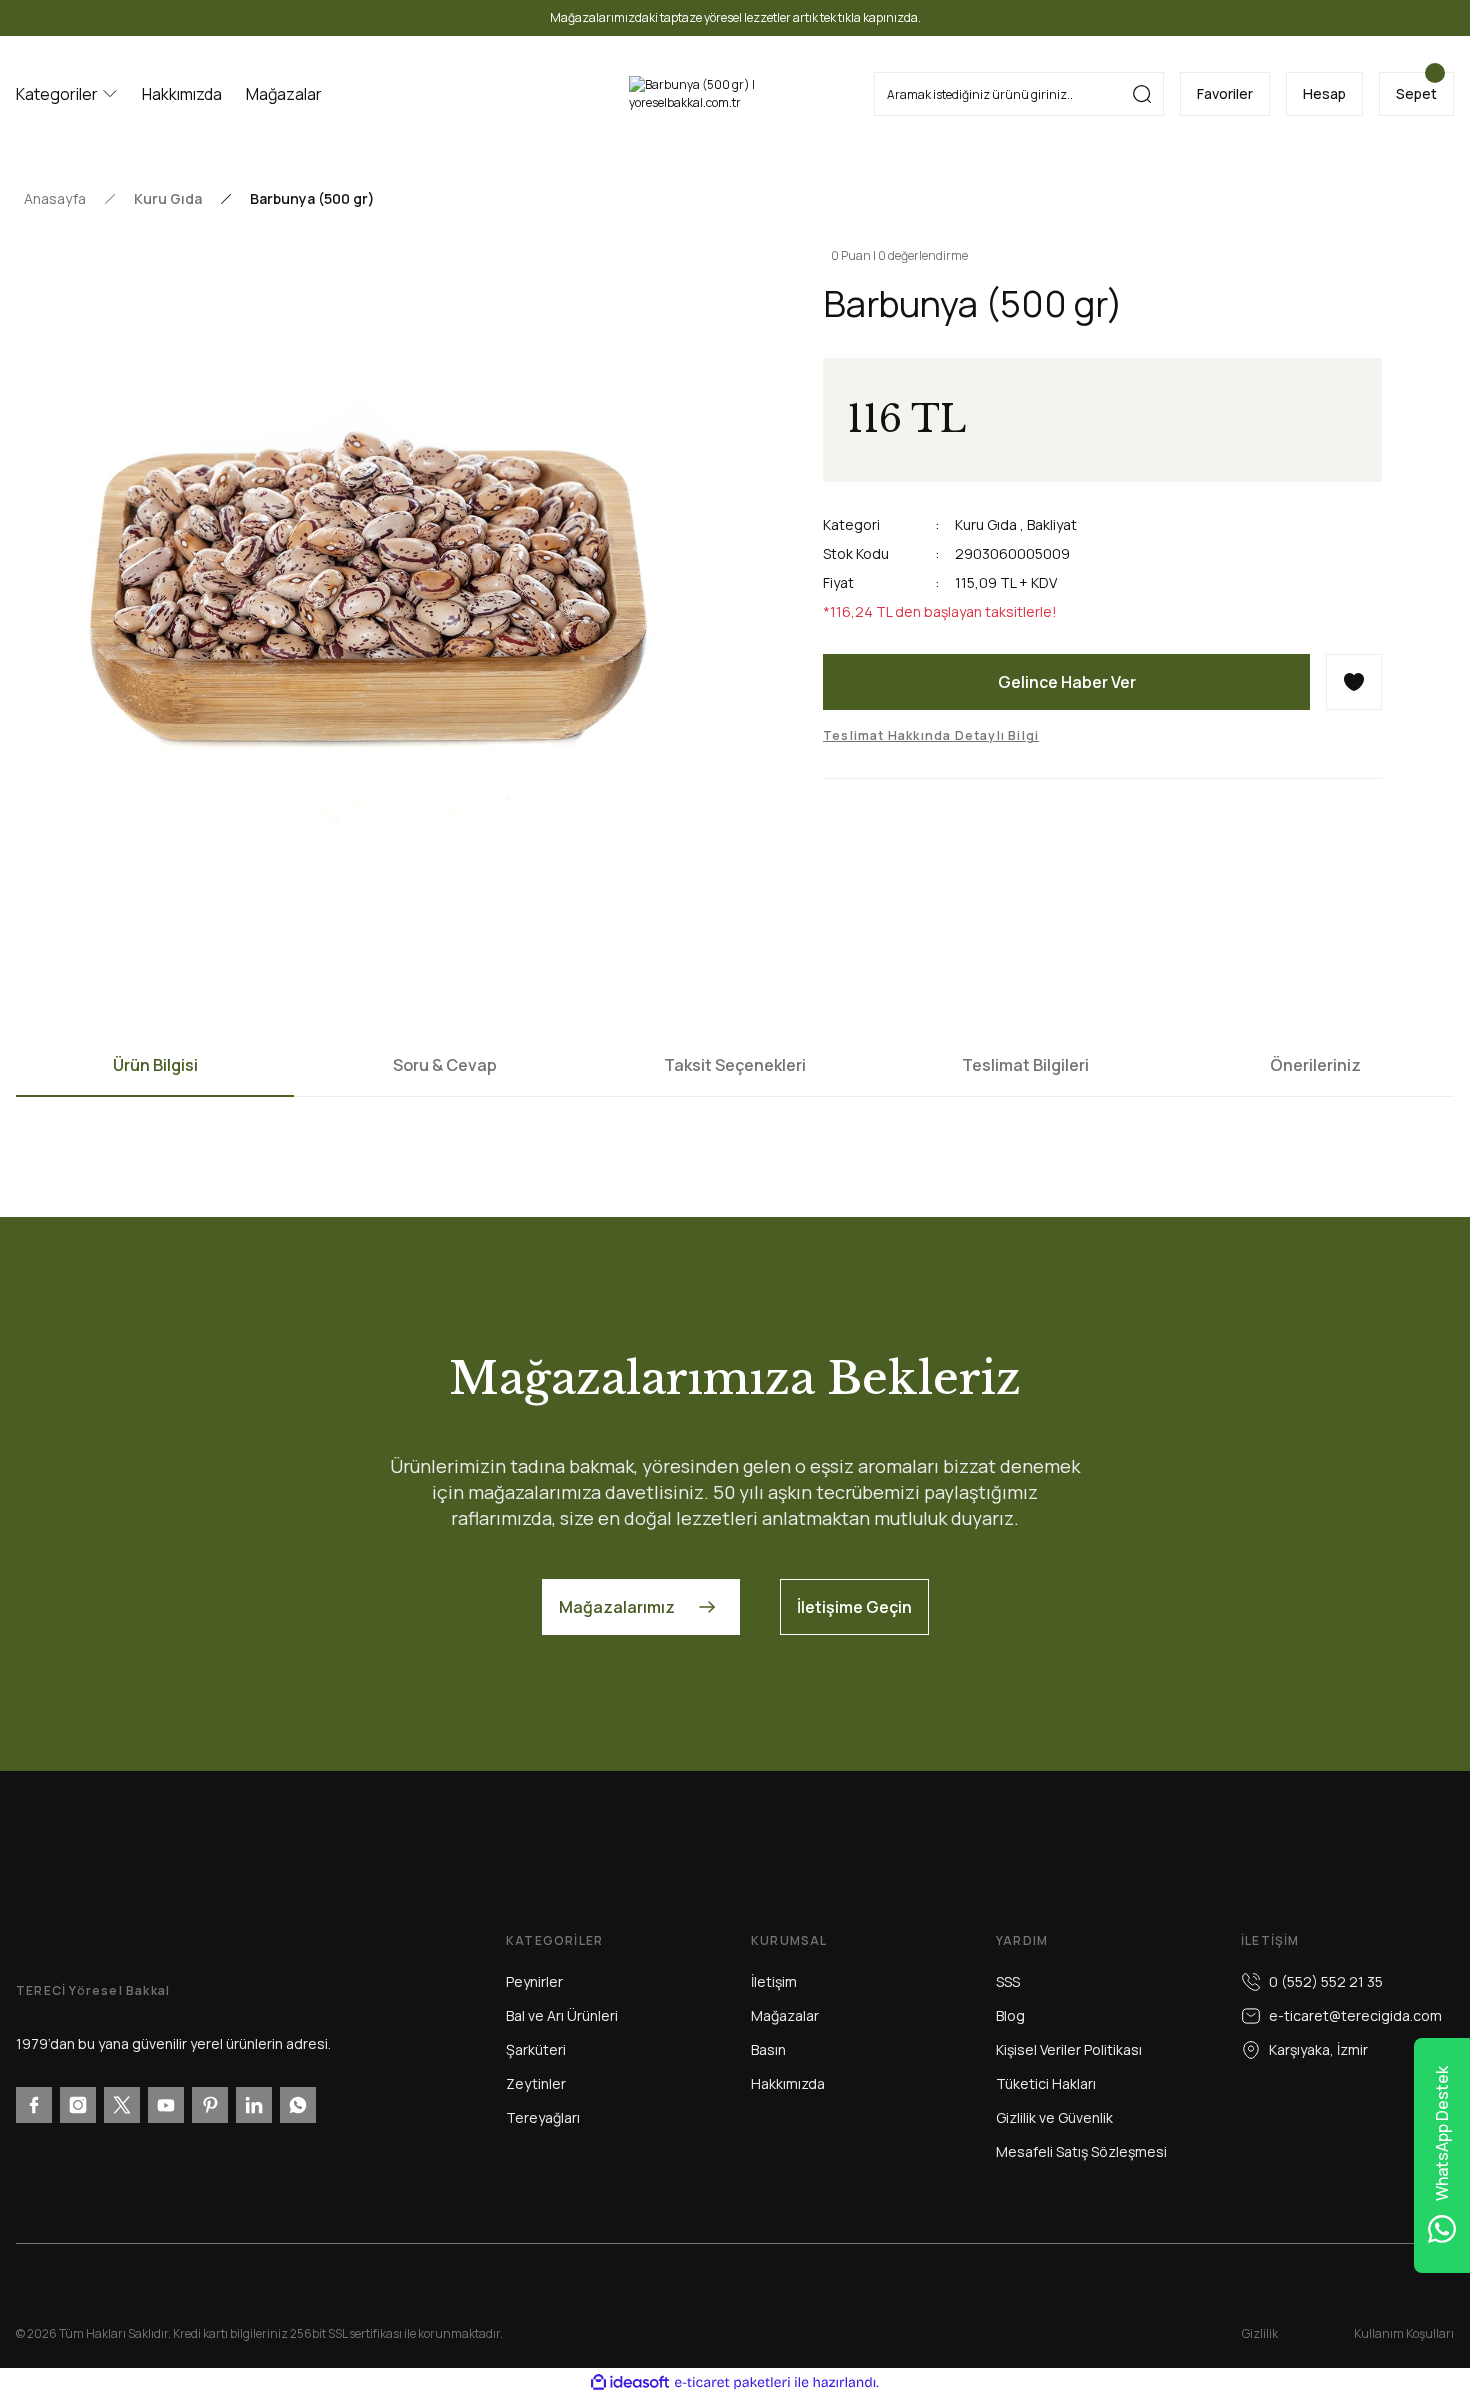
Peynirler (534, 1981)
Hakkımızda (788, 2083)
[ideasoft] (630, 2382)
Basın (768, 2049)
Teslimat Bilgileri (1025, 1065)
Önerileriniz (1315, 1065)
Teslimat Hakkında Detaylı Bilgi (931, 735)
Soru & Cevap (445, 1065)
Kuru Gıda (986, 524)
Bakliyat (1052, 524)
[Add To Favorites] (1354, 682)
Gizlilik (1260, 2333)
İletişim (774, 1981)
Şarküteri (536, 2049)
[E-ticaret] (732, 2383)
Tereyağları (543, 2117)
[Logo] (735, 94)
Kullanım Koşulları (1404, 2333)
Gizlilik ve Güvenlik (1054, 2117)
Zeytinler (536, 2083)
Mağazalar (785, 2015)
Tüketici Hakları (1046, 2083)
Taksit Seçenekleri (735, 1065)
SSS (1008, 1981)
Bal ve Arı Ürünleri (562, 2015)
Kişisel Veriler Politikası (1069, 2049)
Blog (1010, 2015)
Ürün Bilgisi (155, 1065)
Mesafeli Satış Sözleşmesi (1081, 2151)
